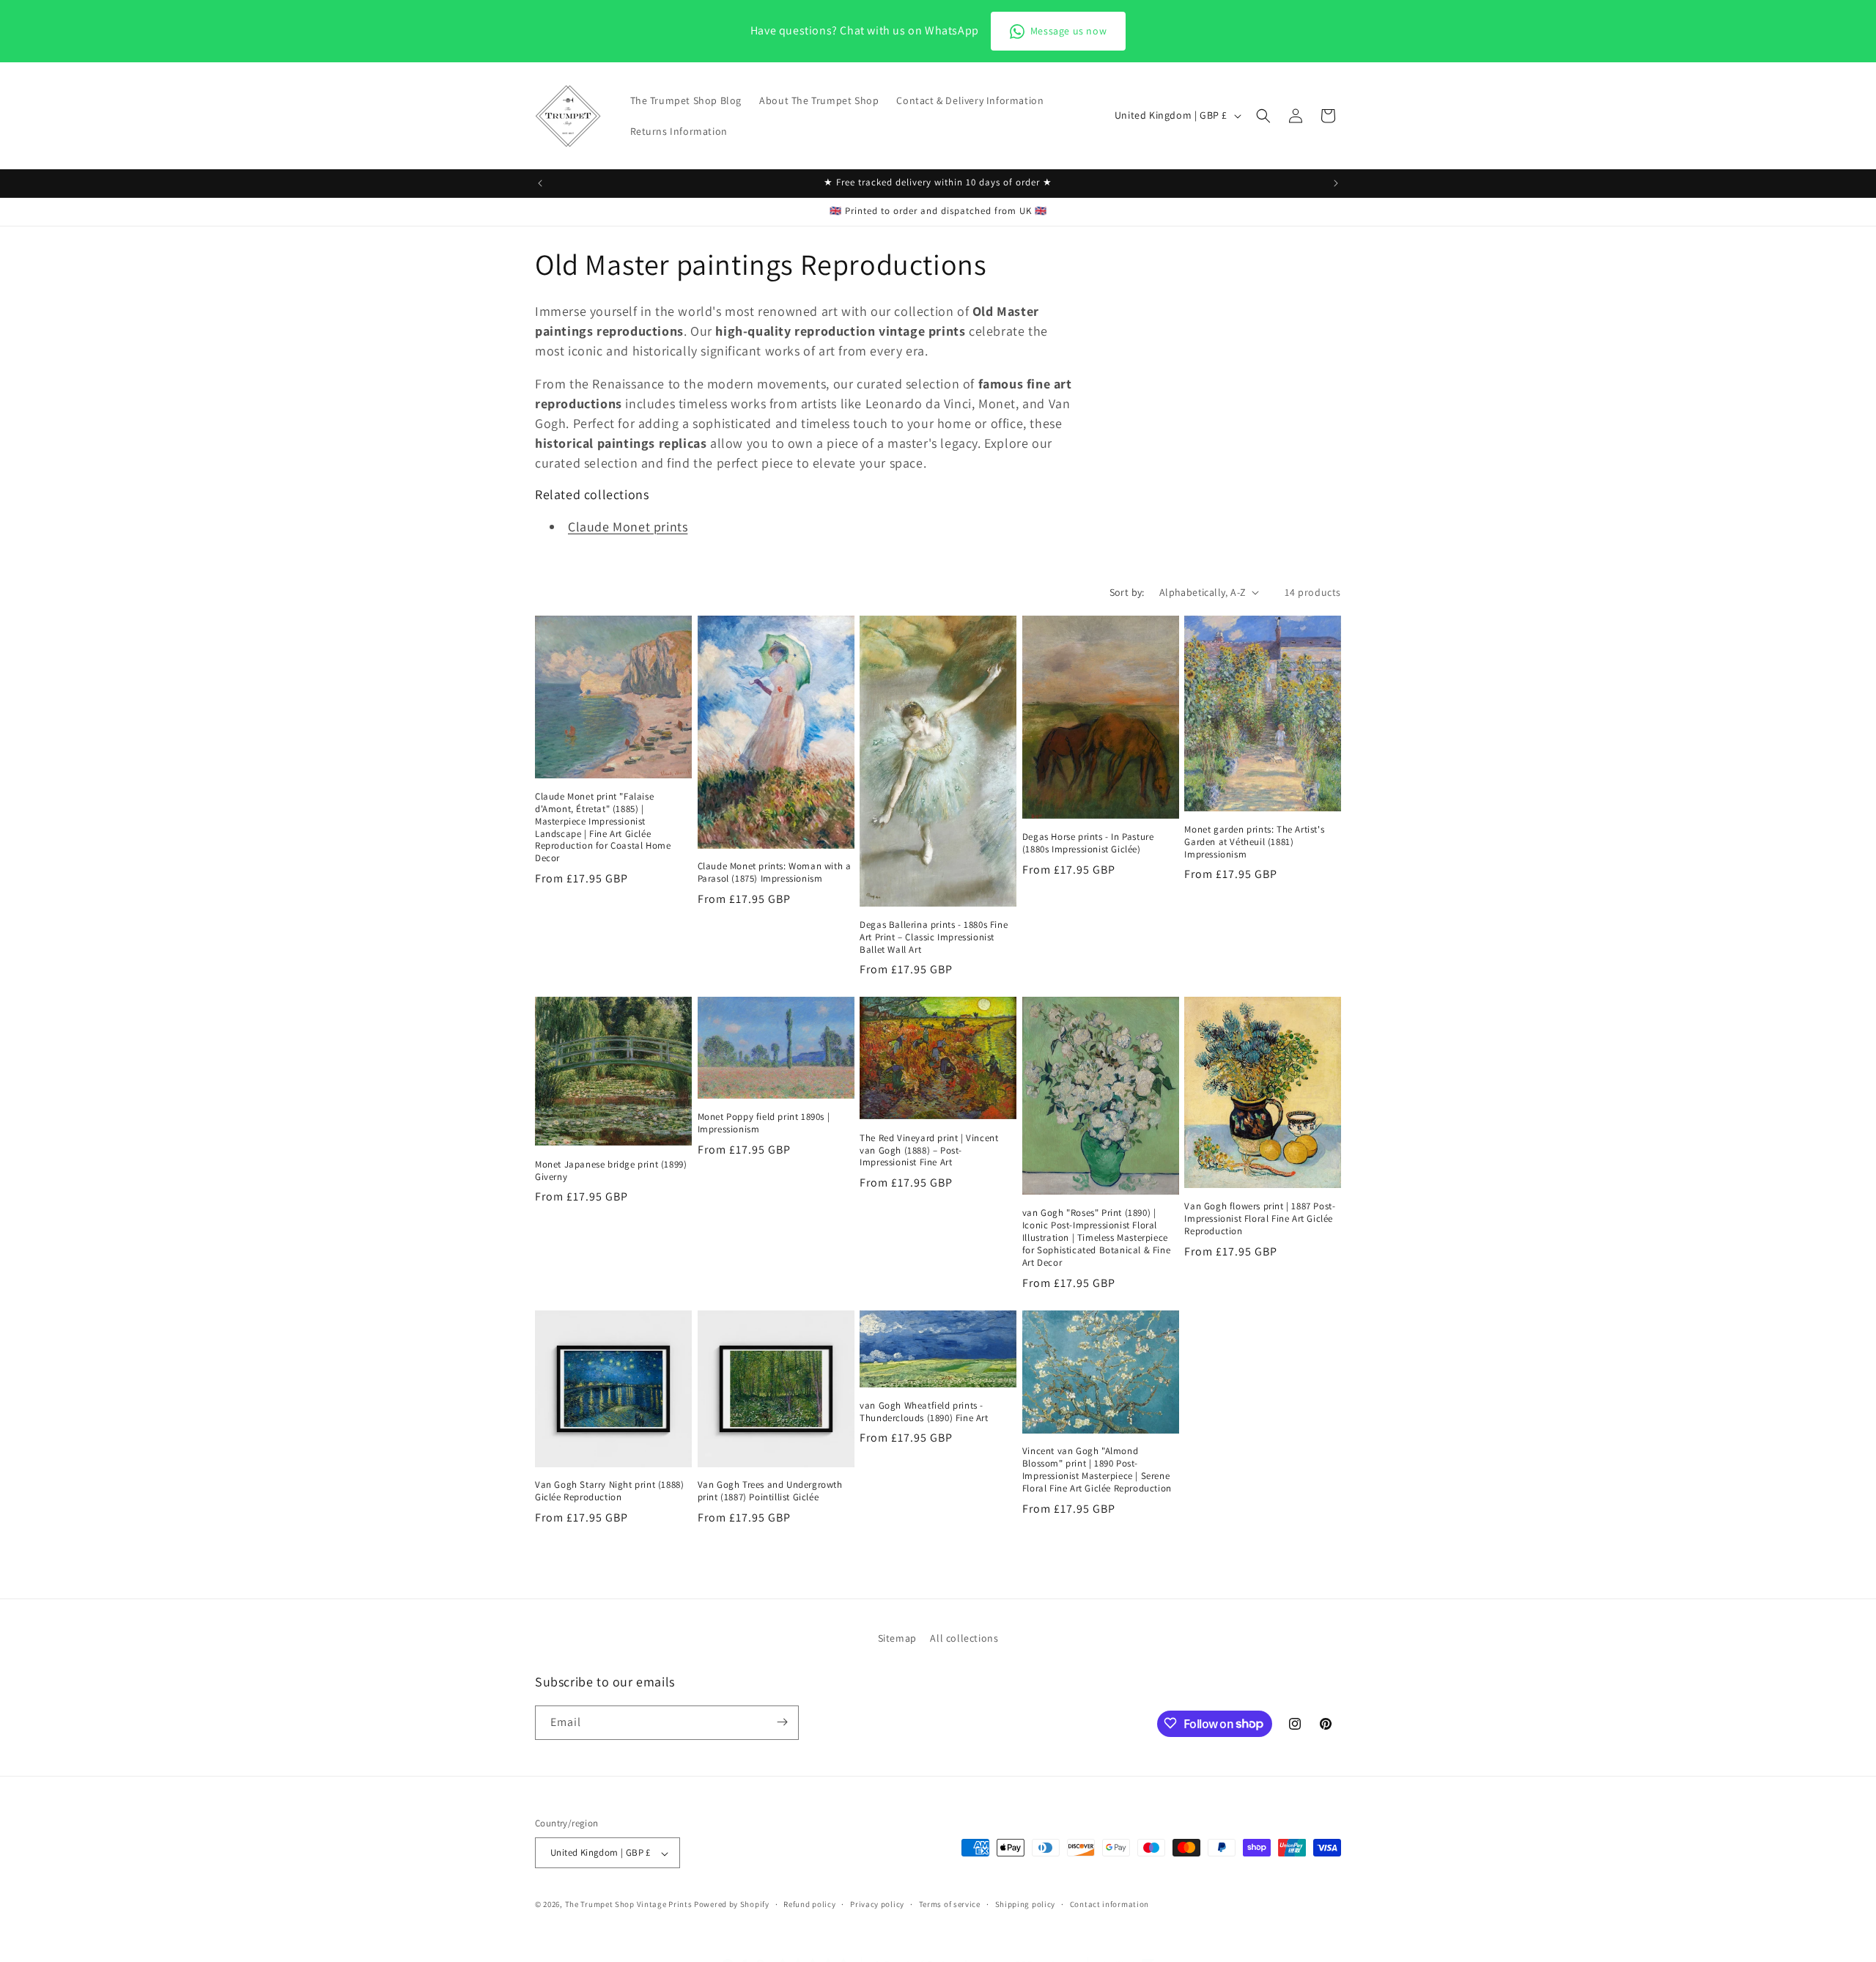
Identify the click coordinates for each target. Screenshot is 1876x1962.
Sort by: (1127, 592)
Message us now (1068, 31)
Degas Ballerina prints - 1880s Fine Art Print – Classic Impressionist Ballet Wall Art (934, 937)
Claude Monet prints (628, 527)
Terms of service (950, 1904)
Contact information (1109, 1904)
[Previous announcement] (540, 183)
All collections (964, 1638)
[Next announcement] (1336, 183)
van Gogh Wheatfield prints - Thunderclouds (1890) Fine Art (924, 1412)
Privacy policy (877, 1904)
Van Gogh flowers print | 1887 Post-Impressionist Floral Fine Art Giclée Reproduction (1260, 1219)
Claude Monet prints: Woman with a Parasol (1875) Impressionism (775, 873)
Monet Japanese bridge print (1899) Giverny (611, 1171)
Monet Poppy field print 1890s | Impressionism (764, 1123)
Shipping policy (1026, 1904)
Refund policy (809, 1904)
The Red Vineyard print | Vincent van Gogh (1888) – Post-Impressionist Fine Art (929, 1151)
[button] (1263, 116)
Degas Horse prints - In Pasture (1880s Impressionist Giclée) (1088, 843)
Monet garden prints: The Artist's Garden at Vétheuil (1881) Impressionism (1254, 842)
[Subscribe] (782, 1722)
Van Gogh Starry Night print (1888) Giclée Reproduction (609, 1491)
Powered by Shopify (732, 1905)
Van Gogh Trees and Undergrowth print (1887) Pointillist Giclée (770, 1491)
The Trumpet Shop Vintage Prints (629, 1905)
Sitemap (897, 1638)
